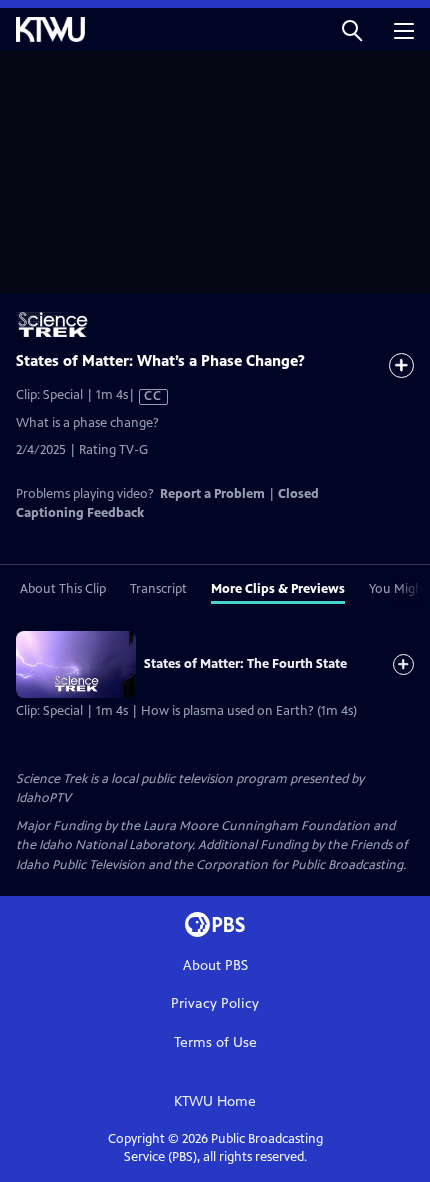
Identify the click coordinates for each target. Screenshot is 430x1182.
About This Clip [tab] (63, 589)
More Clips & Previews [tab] (278, 589)
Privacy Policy (215, 1003)
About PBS (215, 965)
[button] (352, 29)
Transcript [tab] (158, 589)
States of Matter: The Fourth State (245, 664)
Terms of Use (215, 1042)
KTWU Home (215, 1101)
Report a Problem (212, 494)
